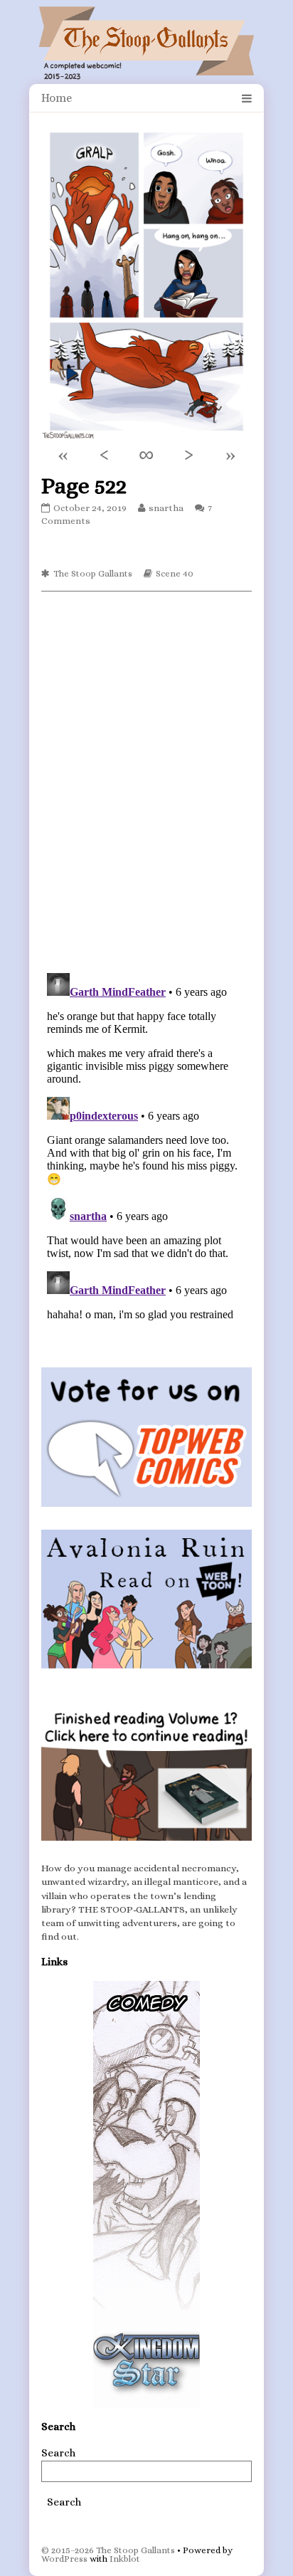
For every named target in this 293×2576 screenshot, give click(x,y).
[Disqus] (146, 781)
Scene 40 (175, 573)
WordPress (64, 2559)
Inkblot (125, 2559)
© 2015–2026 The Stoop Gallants (108, 2550)
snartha (166, 508)
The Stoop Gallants (93, 573)
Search (58, 2453)
